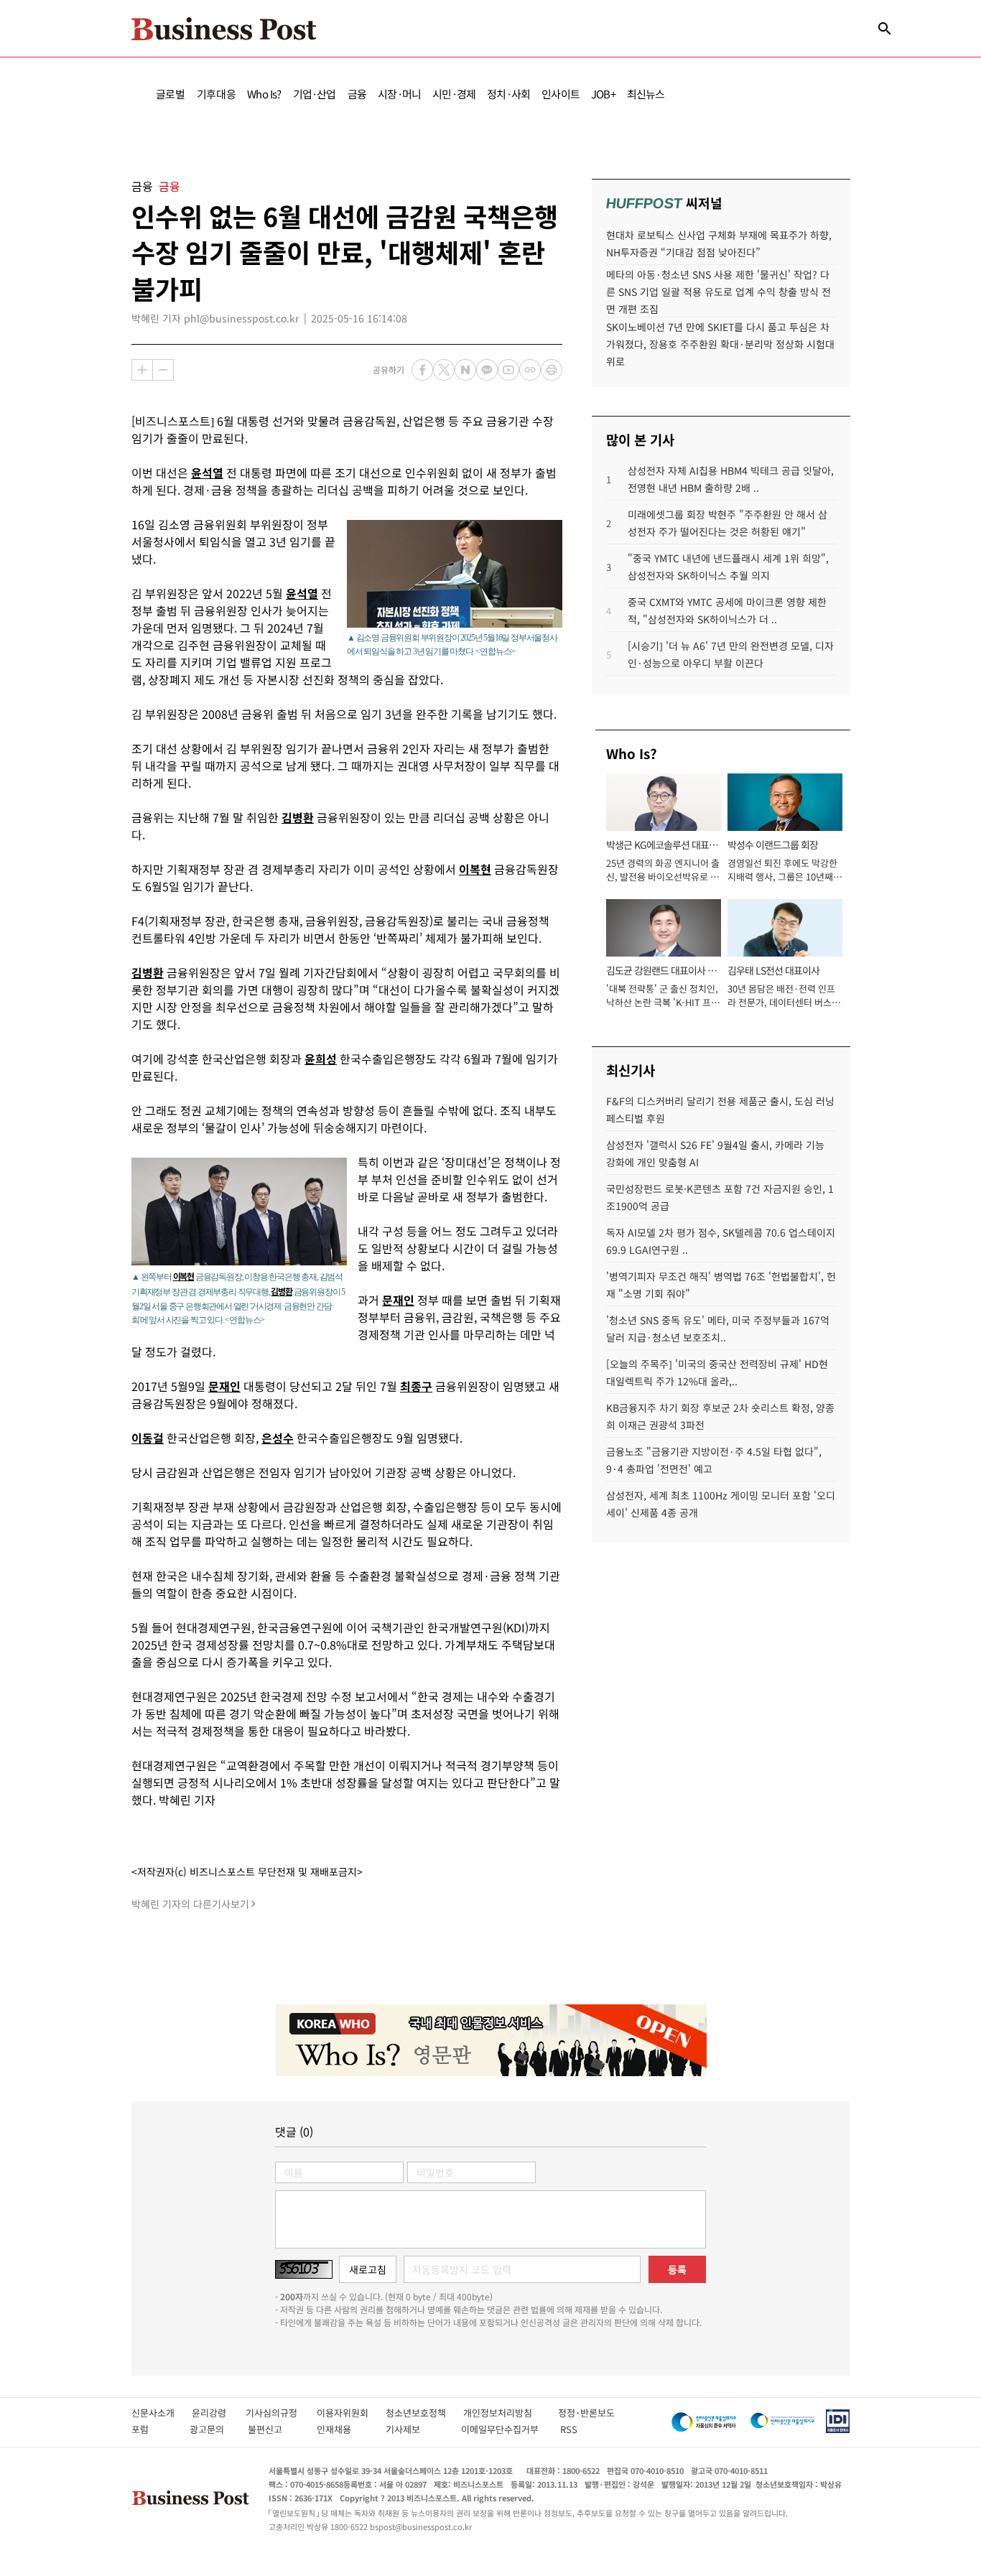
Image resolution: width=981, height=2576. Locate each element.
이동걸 (148, 1438)
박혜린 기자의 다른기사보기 (190, 1904)
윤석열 (207, 473)
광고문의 (211, 2429)
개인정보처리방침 (511, 2413)
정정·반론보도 (586, 2413)
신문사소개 (162, 2413)
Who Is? (264, 94)
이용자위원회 (351, 2413)
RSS (569, 2429)
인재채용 (344, 2429)
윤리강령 (219, 2413)
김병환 (298, 817)
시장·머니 (399, 94)
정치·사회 (508, 94)
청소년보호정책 (424, 2413)
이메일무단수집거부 (503, 2429)
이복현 (475, 869)
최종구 (416, 1386)
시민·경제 (454, 94)
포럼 (153, 2429)
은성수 (278, 1438)
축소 (163, 370)
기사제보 (416, 2429)
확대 (142, 370)
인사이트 (561, 94)
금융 (357, 94)
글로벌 (171, 94)
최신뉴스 (646, 94)
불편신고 (275, 2429)
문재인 (398, 1300)
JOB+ (603, 94)
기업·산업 (315, 94)
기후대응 (217, 94)
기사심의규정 (281, 2413)
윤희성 (321, 1059)
